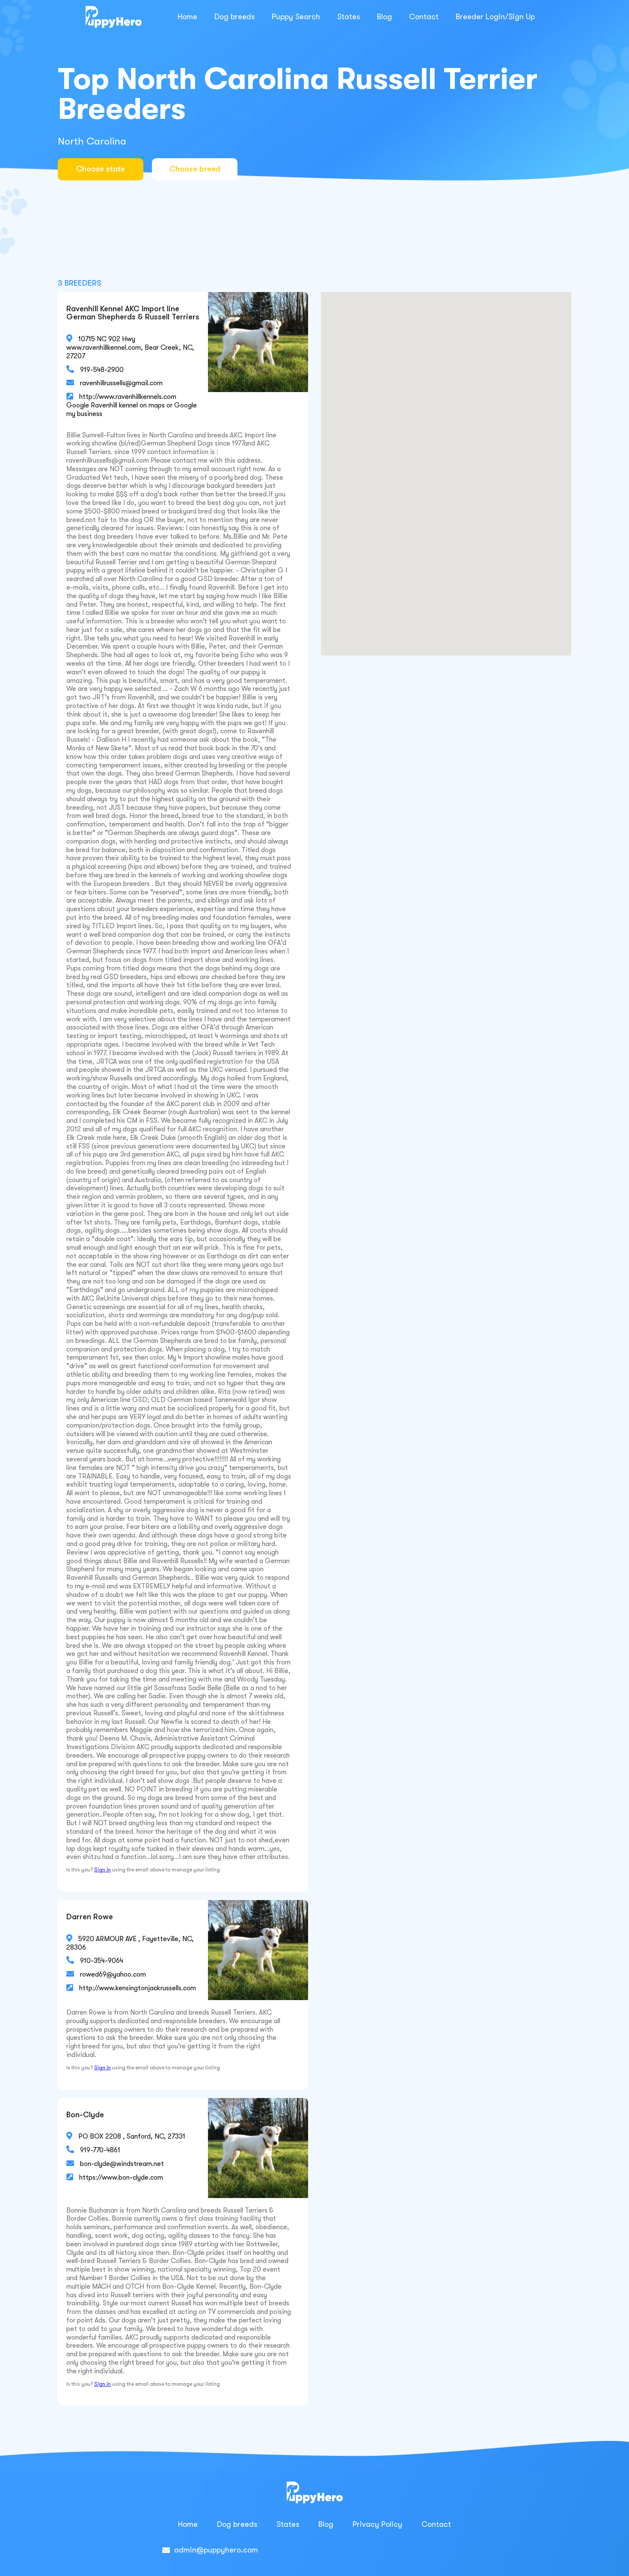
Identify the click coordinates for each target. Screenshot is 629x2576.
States (349, 17)
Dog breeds (234, 17)
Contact (424, 17)
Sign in (102, 1870)
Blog (384, 17)
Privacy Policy (377, 2524)
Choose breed (195, 169)
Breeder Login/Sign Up (495, 17)
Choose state (101, 169)
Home (187, 17)
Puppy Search (296, 17)
